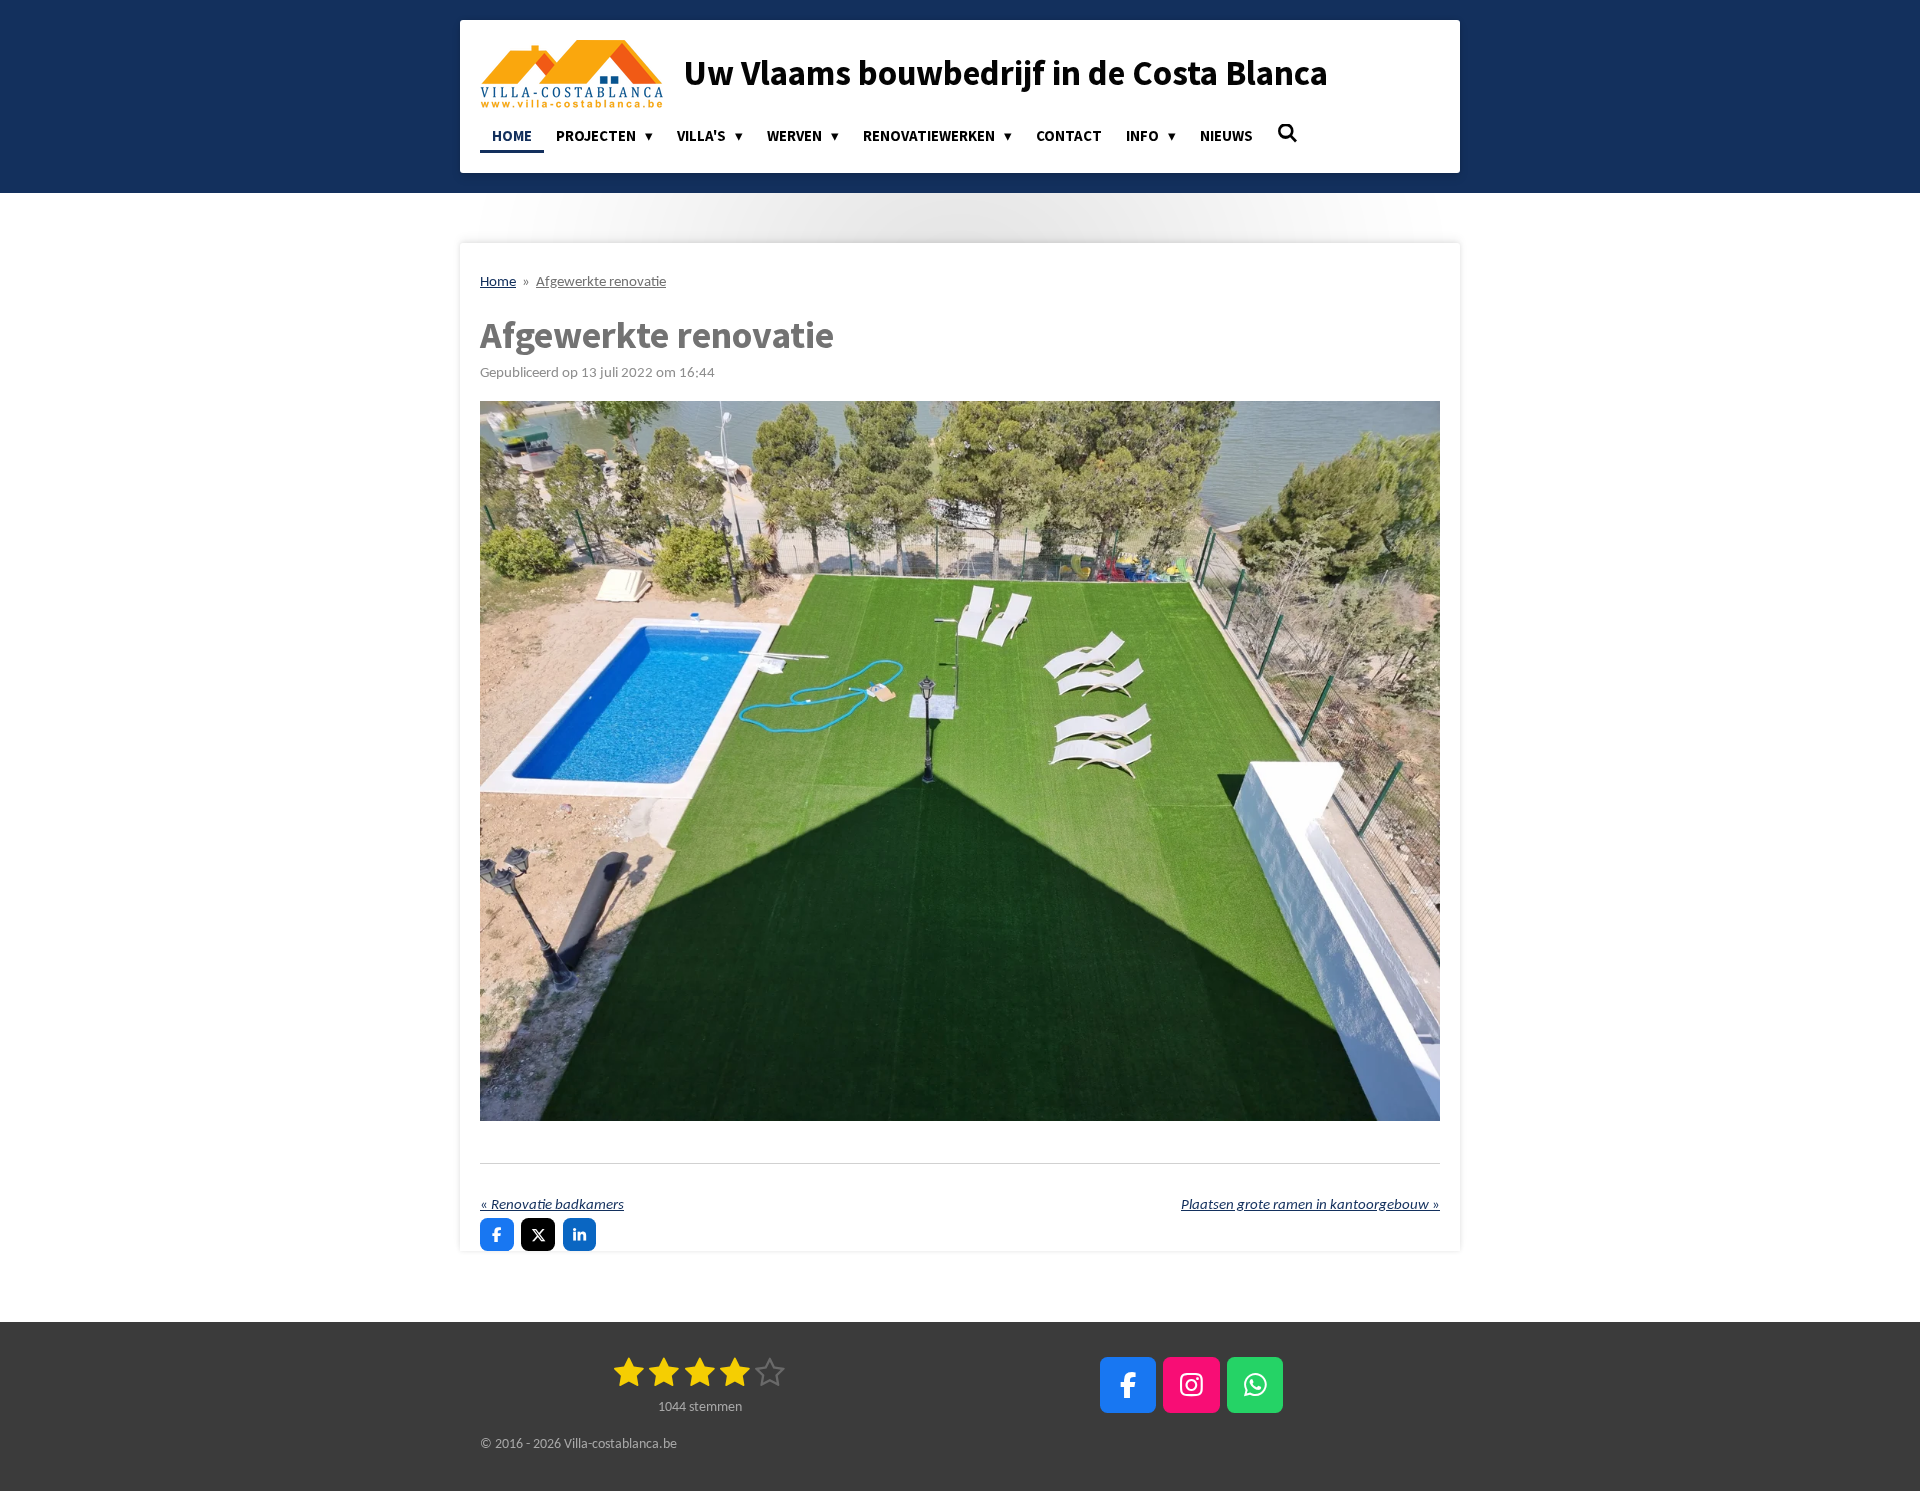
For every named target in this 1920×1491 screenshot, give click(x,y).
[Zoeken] (1287, 133)
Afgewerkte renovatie (601, 282)
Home (498, 282)
